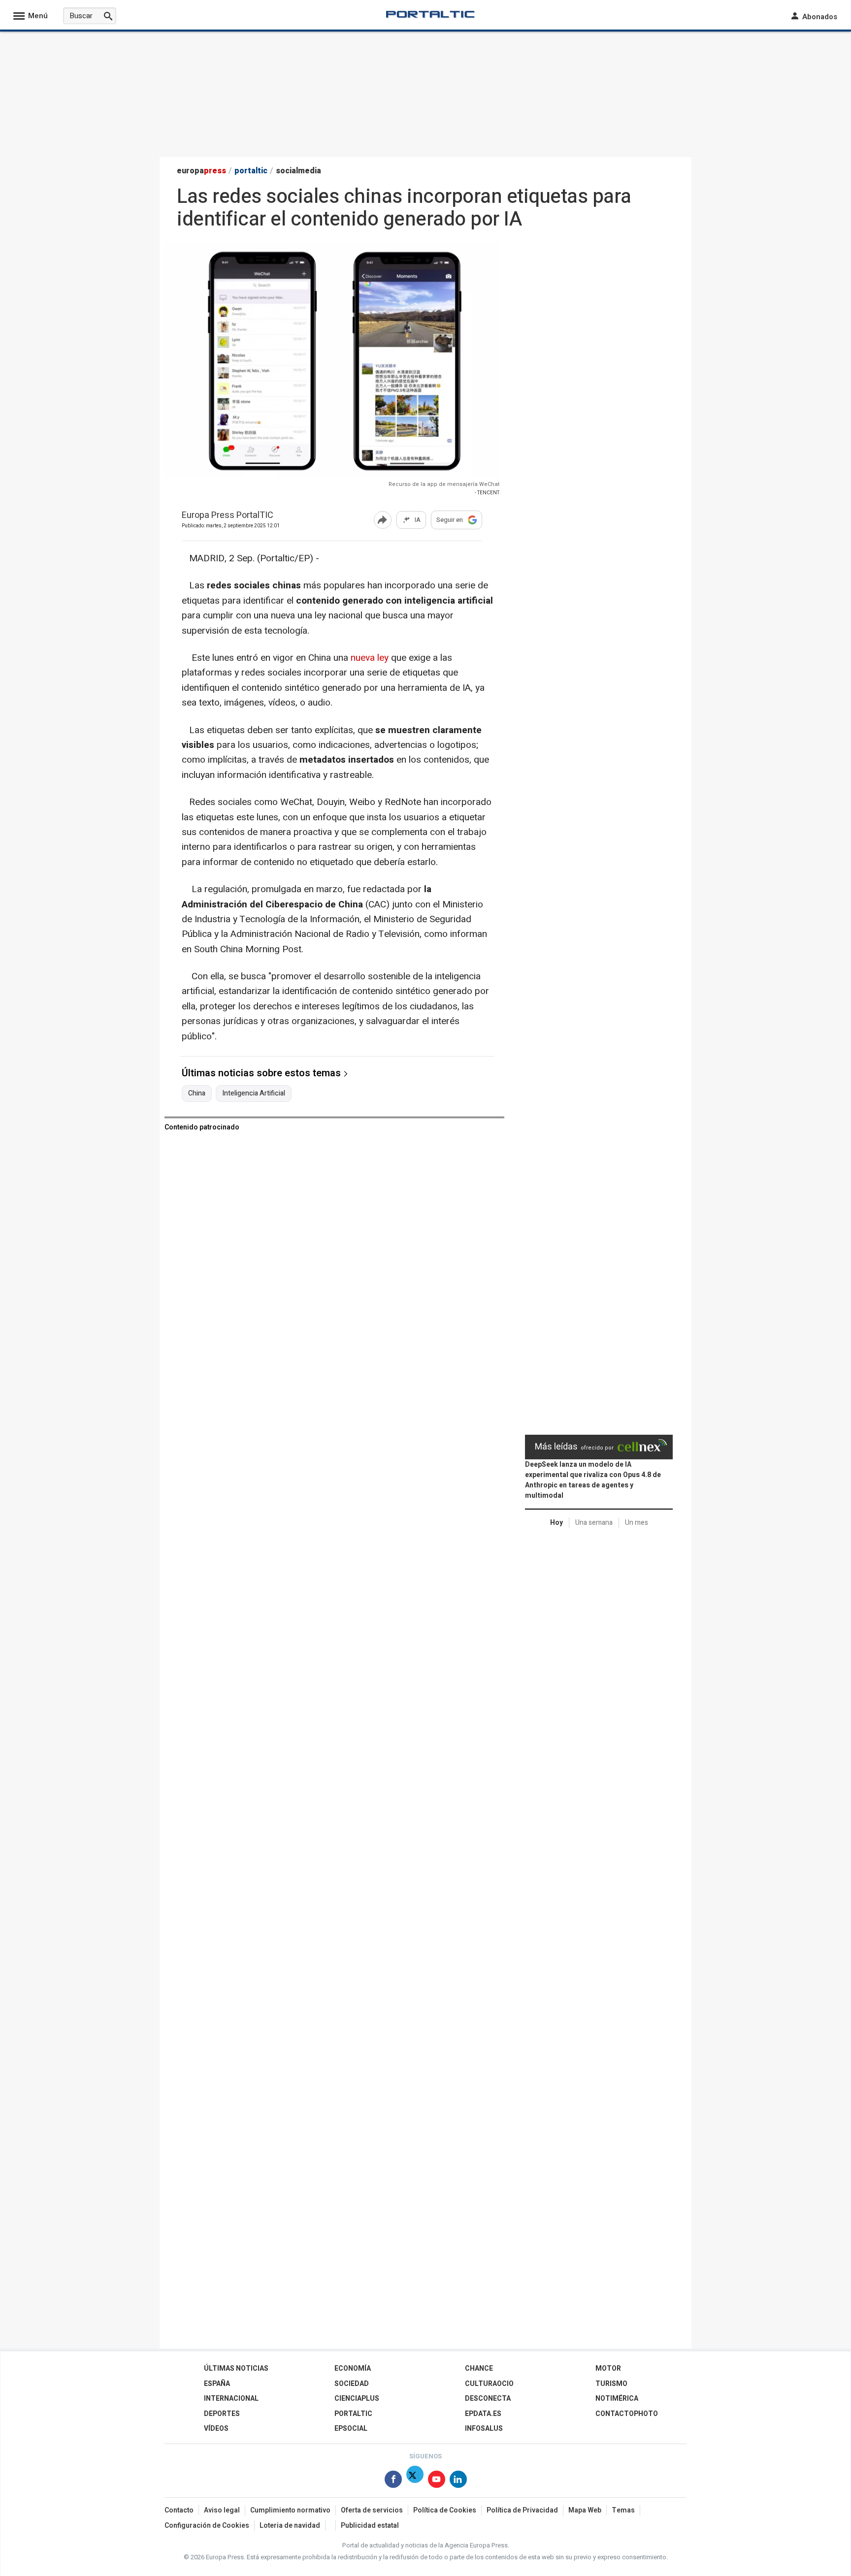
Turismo (611, 2384)
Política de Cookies (445, 2510)
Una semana (594, 1523)
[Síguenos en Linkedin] (458, 2481)
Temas (623, 2510)
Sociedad (352, 2384)
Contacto (179, 2510)
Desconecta (488, 2399)
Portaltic (353, 2414)
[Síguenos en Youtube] (437, 2481)
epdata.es (483, 2414)
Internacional (231, 2399)
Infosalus (484, 2429)
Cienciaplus (357, 2399)
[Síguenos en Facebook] (393, 2481)
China (197, 1094)
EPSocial (351, 2429)
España (217, 2384)
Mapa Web (585, 2510)
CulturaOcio (489, 2384)
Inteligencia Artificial (254, 1094)
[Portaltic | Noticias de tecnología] (430, 14)
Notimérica (617, 2399)
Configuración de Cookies (207, 2526)
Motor (608, 2368)
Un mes (637, 1523)
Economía (353, 2368)
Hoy (556, 1523)
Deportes (222, 2414)
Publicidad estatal (370, 2526)
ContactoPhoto (627, 2414)
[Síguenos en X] (415, 2481)
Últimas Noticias (236, 2368)
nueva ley (371, 658)
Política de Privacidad (522, 2510)
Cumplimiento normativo (290, 2510)
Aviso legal (222, 2510)
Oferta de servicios (372, 2510)
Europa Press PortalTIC (228, 516)
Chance (479, 2368)
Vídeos (216, 2429)
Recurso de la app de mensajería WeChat (444, 484)
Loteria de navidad (290, 2526)
